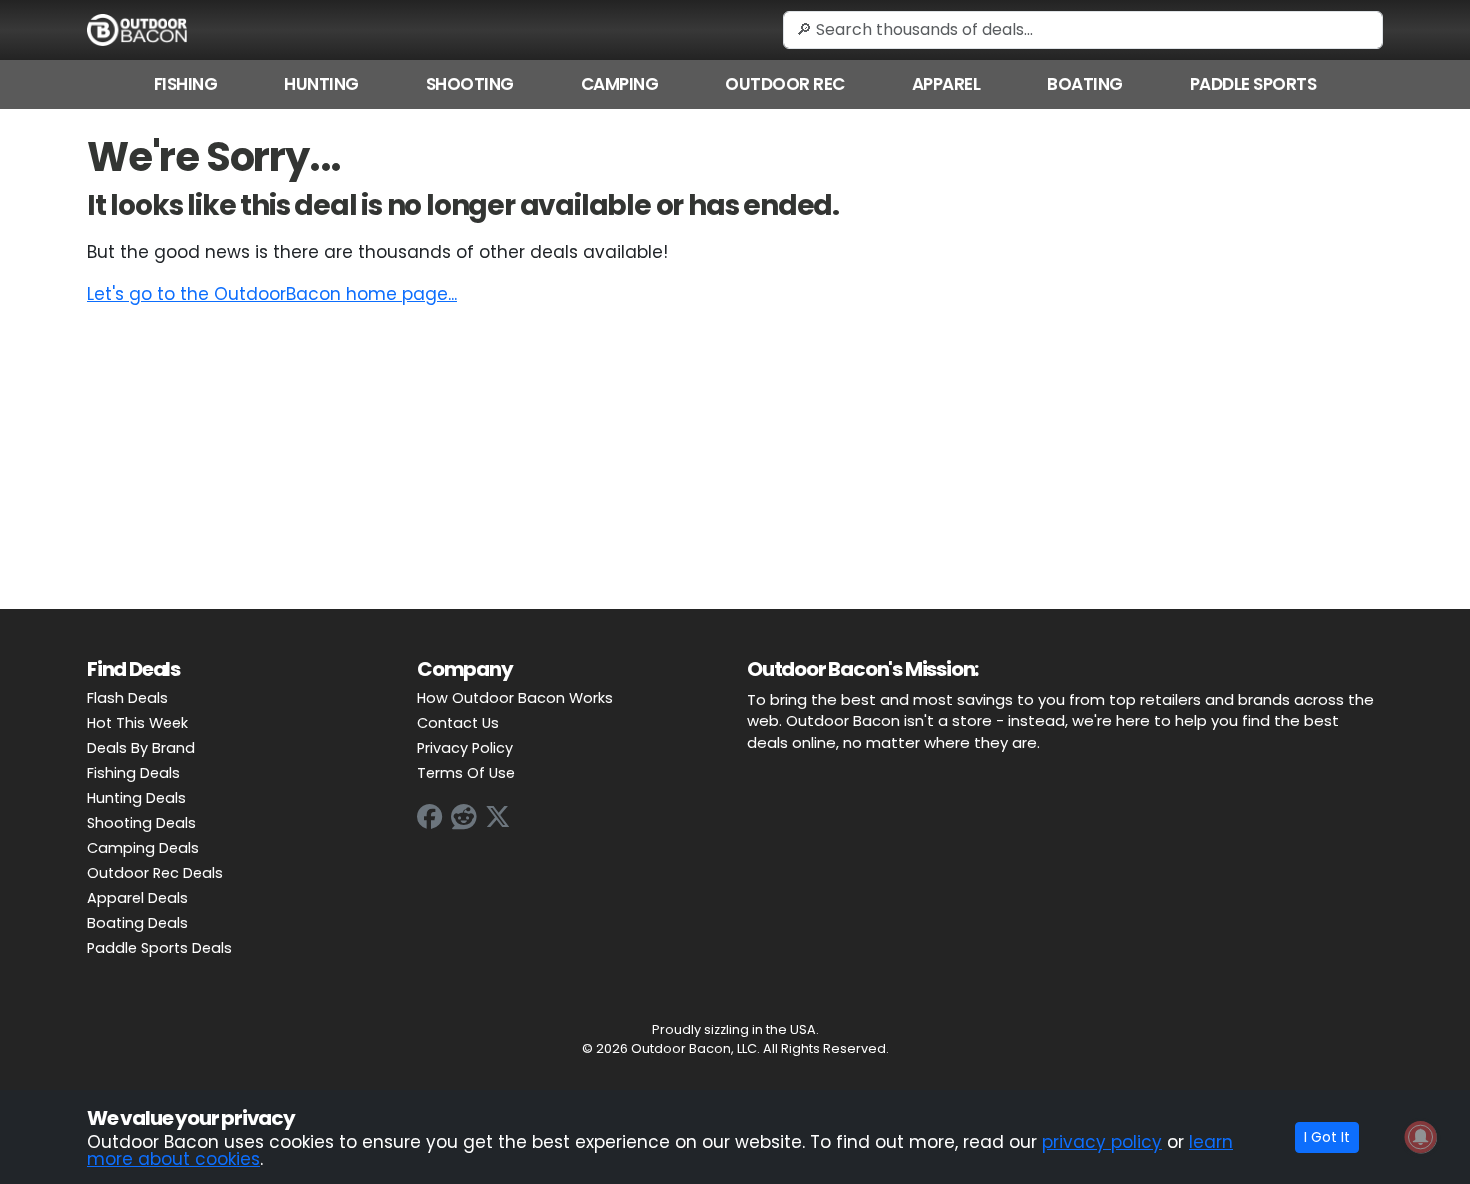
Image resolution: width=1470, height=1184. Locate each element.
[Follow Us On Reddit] (464, 817)
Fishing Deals (133, 773)
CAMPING (620, 84)
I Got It (1327, 1137)
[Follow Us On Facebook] (430, 817)
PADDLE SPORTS (1253, 84)
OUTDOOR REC (785, 84)
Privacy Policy (465, 748)
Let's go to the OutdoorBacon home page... (272, 294)
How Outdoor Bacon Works (515, 698)
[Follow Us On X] (498, 817)
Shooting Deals (141, 823)
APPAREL (946, 84)
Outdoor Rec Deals (155, 873)
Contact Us (458, 723)
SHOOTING (470, 84)
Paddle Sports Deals (159, 948)
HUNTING (321, 84)
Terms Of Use (466, 773)
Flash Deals (127, 698)
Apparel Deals (137, 898)
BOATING (1085, 84)
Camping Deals (143, 848)
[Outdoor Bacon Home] (137, 29)
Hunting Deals (136, 798)
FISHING (186, 84)
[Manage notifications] (1421, 1137)
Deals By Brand (141, 748)
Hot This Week (137, 723)
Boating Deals (137, 923)
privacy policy (1102, 1142)
